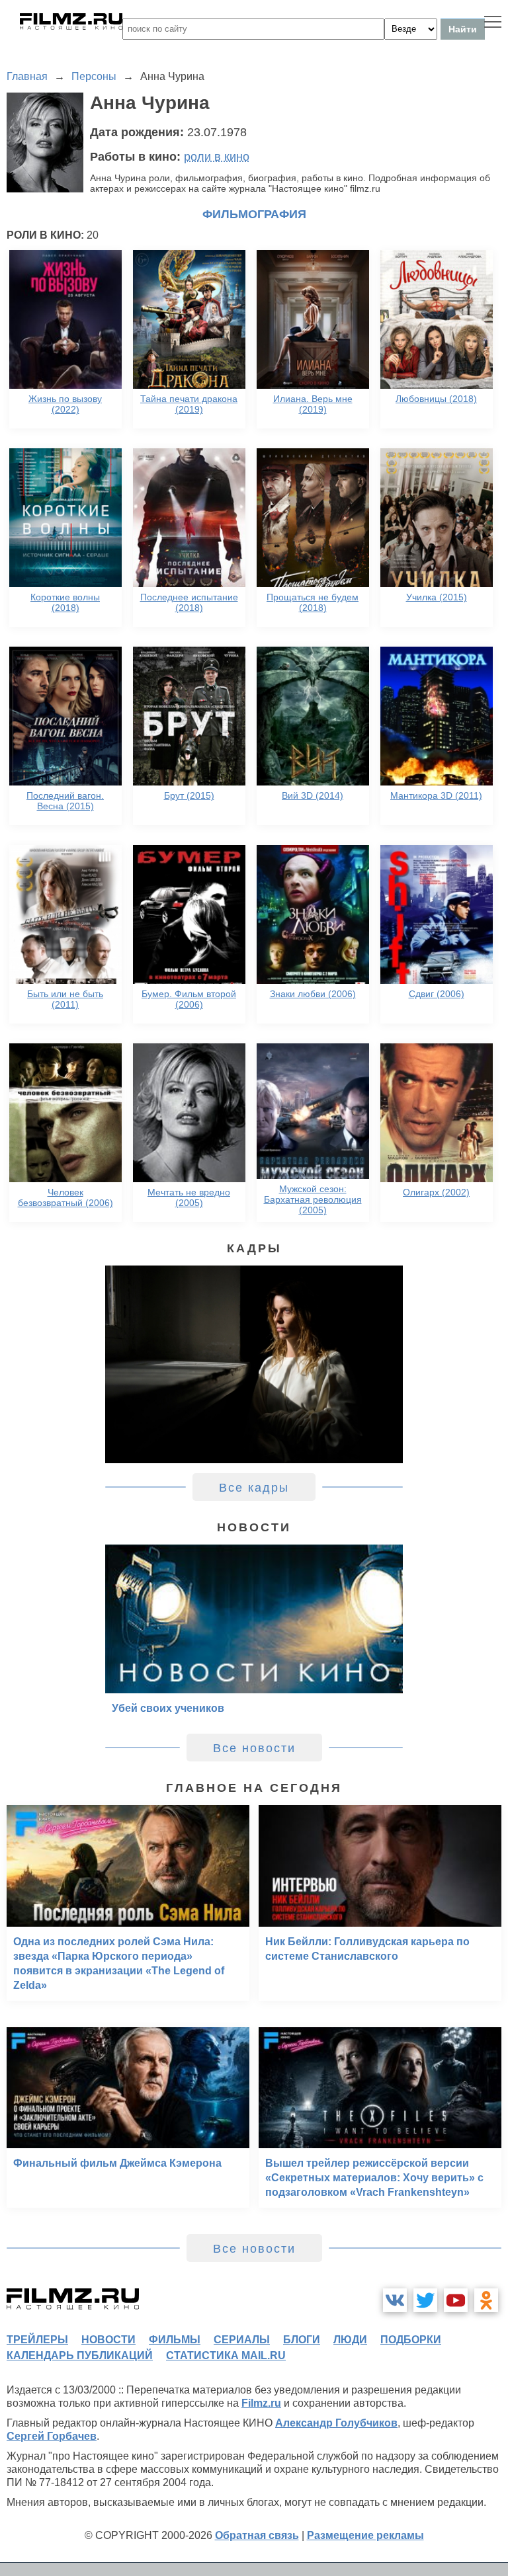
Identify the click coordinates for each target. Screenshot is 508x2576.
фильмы (175, 2340)
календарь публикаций (80, 2355)
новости (108, 2340)
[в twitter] (425, 2300)
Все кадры (254, 1488)
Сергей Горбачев (52, 2436)
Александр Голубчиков (336, 2423)
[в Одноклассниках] (486, 2300)
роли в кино (217, 157)
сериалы (242, 2340)
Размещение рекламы (365, 2535)
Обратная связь (257, 2535)
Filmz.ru (261, 2403)
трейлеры (37, 2340)
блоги (302, 2340)
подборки (411, 2340)
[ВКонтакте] (395, 2300)
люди (350, 2340)
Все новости (254, 1748)
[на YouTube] (456, 2300)
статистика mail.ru (226, 2355)
